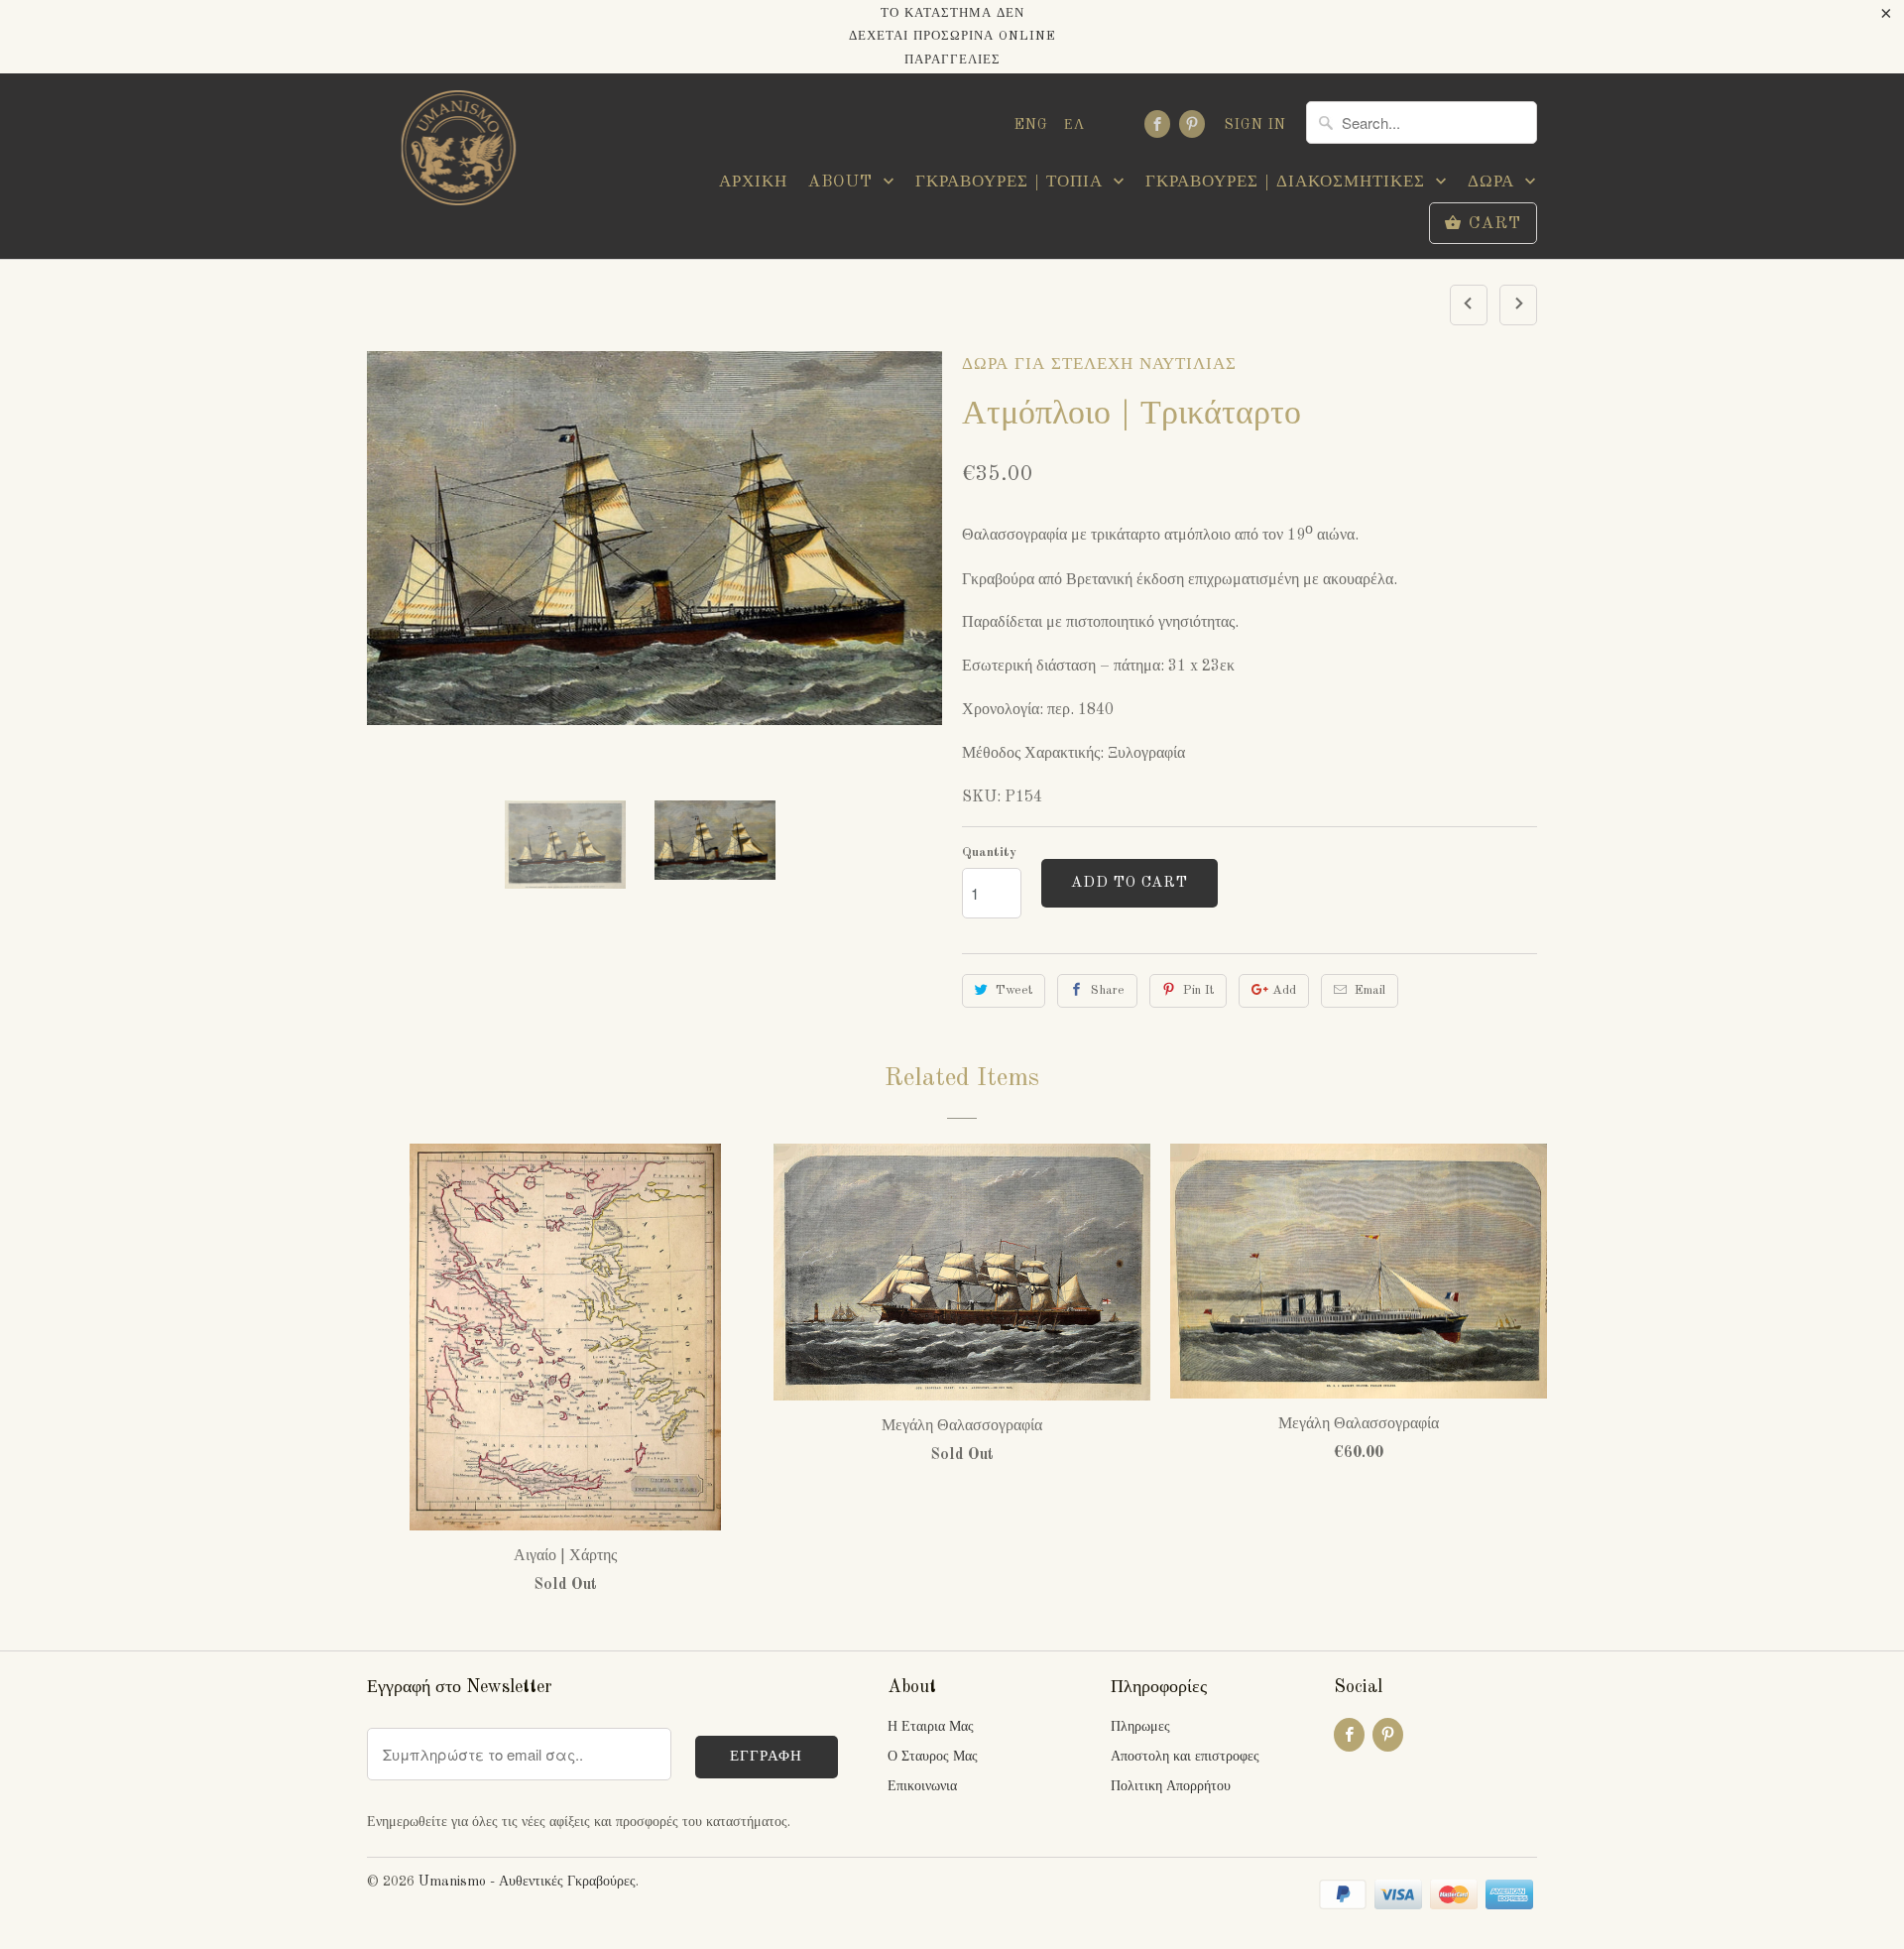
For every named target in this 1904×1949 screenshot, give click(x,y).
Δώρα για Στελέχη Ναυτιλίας (1099, 365)
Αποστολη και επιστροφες (1185, 1757)
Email (1370, 990)
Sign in (1255, 125)
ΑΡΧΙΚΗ (753, 182)
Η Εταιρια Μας (931, 1727)
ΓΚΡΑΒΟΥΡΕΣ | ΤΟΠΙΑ (1012, 182)
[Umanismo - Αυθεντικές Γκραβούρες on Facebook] (1157, 124)
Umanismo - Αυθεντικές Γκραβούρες (527, 1882)
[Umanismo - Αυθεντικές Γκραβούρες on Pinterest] (1192, 124)
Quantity (989, 853)
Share (1108, 990)
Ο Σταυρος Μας (933, 1757)
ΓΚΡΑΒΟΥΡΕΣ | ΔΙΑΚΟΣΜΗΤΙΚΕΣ (1288, 182)
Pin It (1198, 990)
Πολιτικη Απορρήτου (1171, 1786)
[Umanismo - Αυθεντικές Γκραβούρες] (456, 153)
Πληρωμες (1140, 1727)
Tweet (1014, 990)
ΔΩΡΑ (1494, 182)
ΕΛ (1074, 125)
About (843, 182)
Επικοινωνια (922, 1786)
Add (1284, 990)
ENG (1031, 125)
